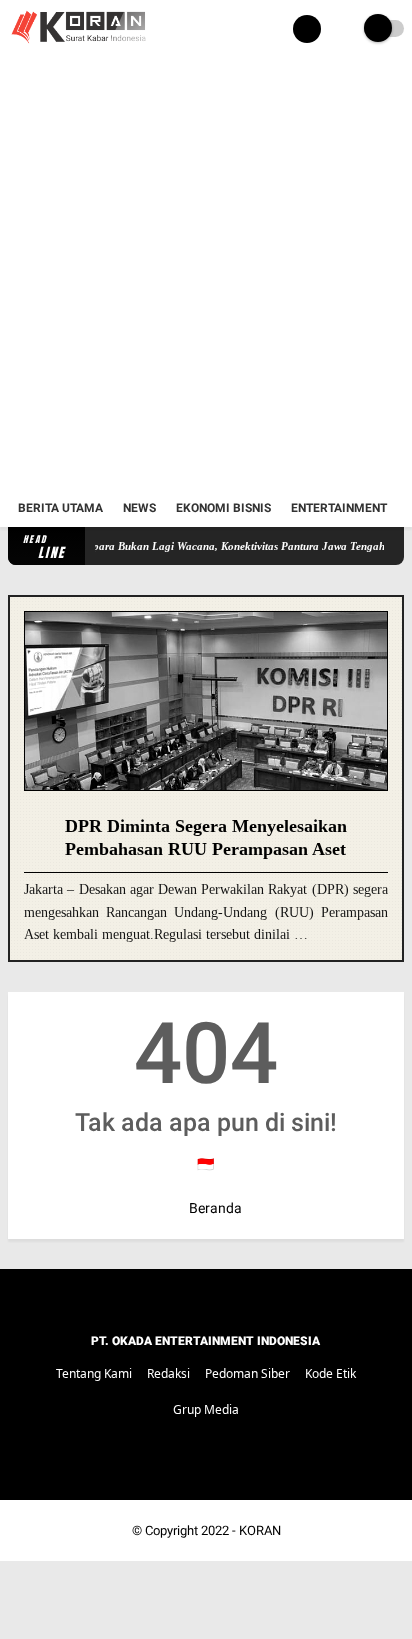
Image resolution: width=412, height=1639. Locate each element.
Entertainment (339, 508)
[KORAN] (78, 46)
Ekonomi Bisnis (223, 508)
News (139, 508)
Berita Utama (60, 508)
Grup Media (206, 1409)
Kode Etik (330, 1373)
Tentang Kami (94, 1373)
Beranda (214, 1208)
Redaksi (168, 1373)
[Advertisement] (206, 274)
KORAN (260, 1530)
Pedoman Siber (247, 1373)
